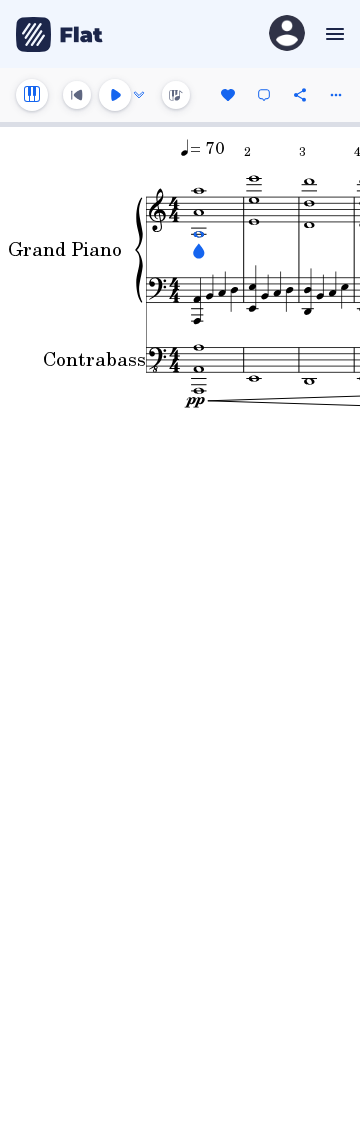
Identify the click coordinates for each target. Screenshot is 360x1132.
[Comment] (264, 95)
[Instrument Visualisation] (176, 95)
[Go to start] (77, 95)
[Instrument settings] (32, 95)
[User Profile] (287, 34)
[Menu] (332, 34)
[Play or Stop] (115, 95)
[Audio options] (139, 95)
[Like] (228, 95)
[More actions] (336, 95)
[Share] (300, 95)
